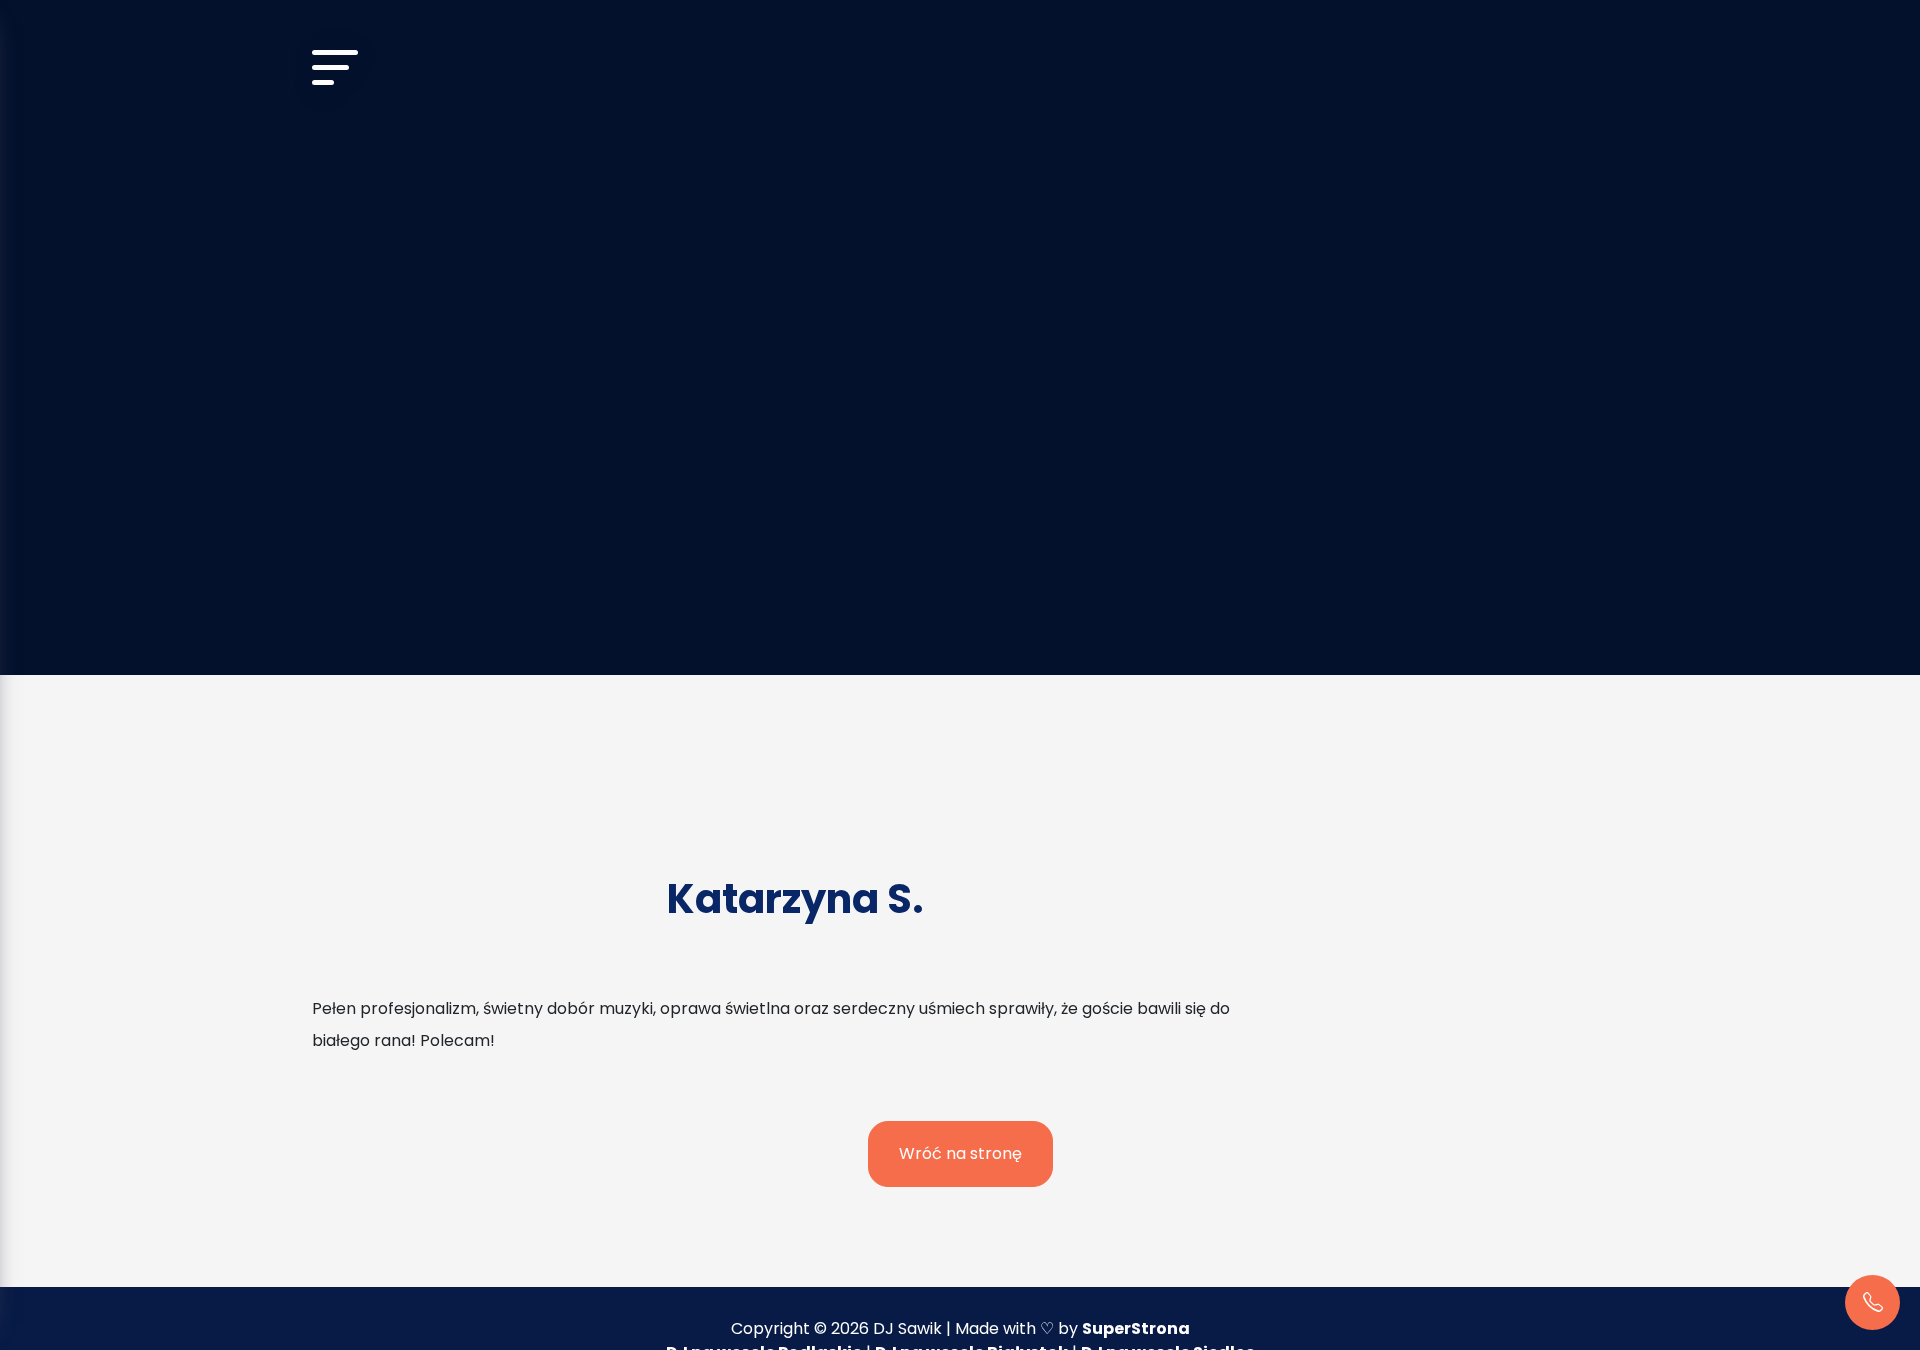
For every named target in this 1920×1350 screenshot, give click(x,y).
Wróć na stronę (960, 1153)
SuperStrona (1136, 1328)
